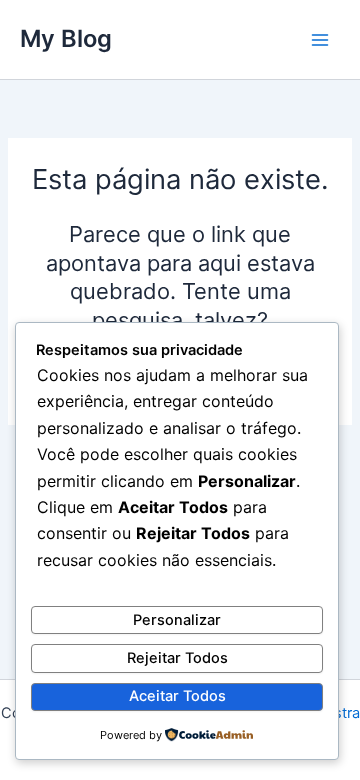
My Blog (66, 38)
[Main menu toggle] (320, 39)
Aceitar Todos (177, 696)
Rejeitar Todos (177, 658)
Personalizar (177, 620)
